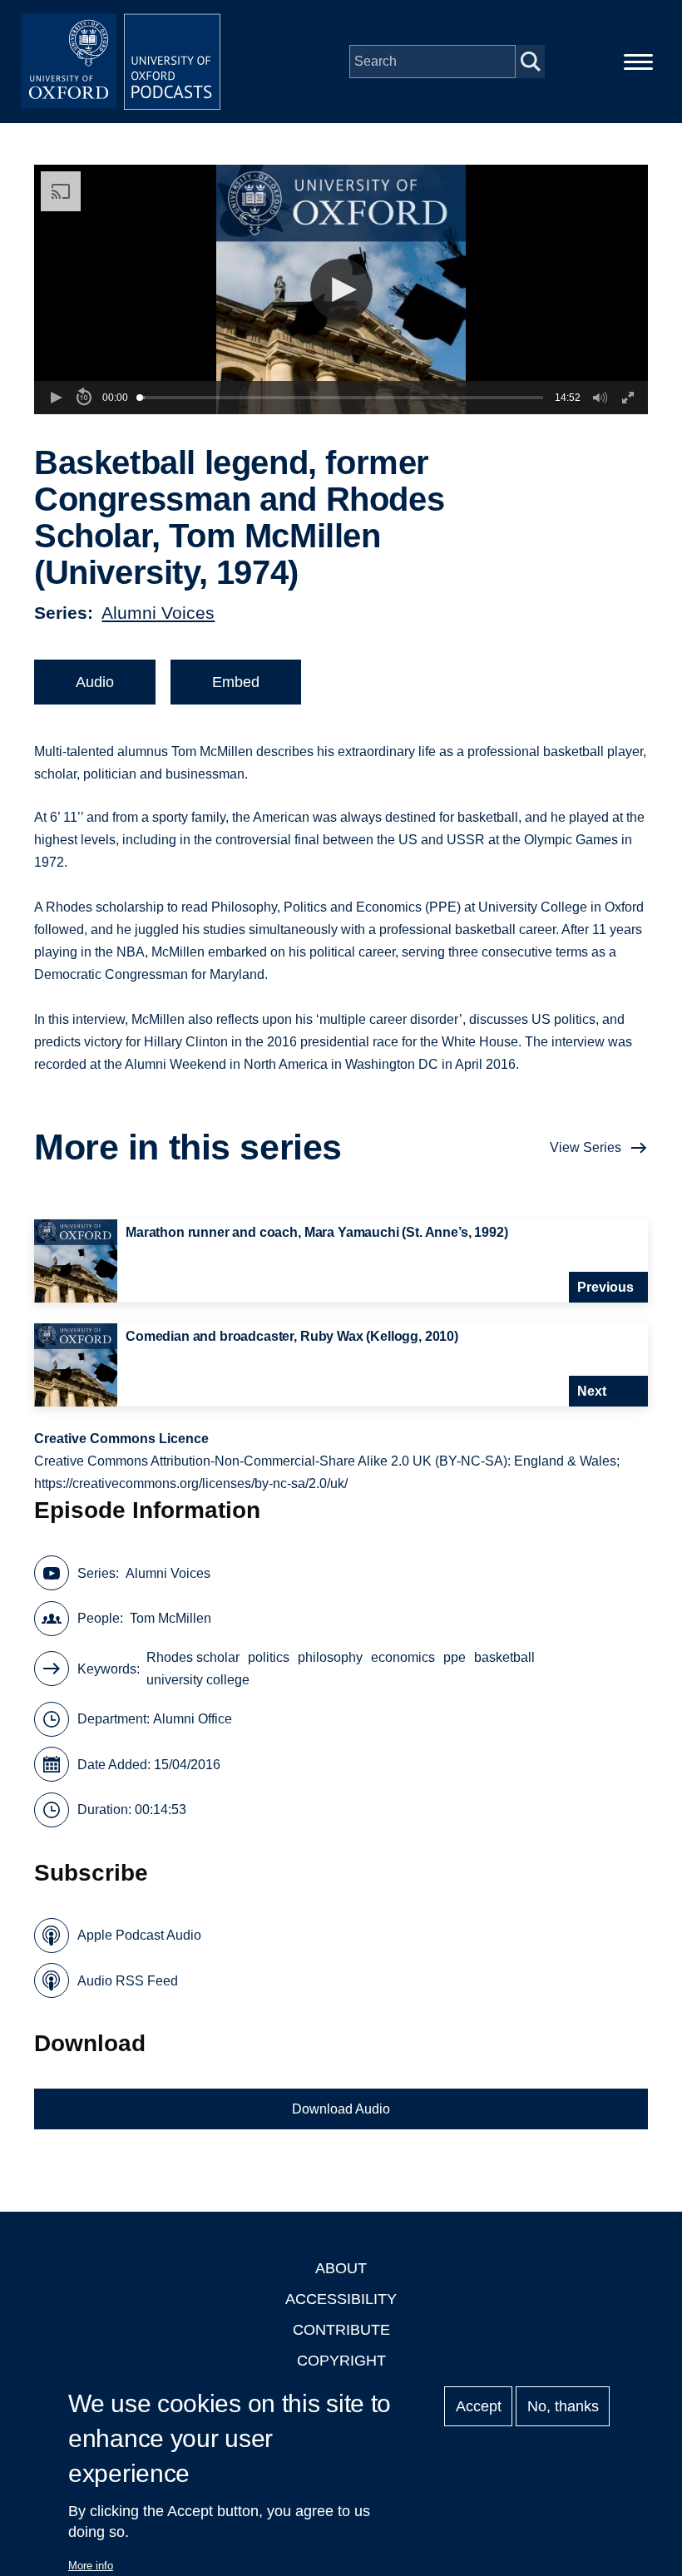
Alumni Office (193, 1719)
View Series (586, 1147)
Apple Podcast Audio (139, 1935)
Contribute (341, 2330)
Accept (479, 2406)
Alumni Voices (158, 613)
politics (269, 1657)
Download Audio (341, 2109)
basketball (504, 1657)
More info (91, 2566)
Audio (95, 682)
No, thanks (563, 2406)
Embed (236, 682)
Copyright (341, 2361)
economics (403, 1657)
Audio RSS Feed (128, 1981)
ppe (455, 1657)
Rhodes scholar (193, 1657)
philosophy (330, 1657)
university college (198, 1680)
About (341, 2268)
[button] (341, 290)
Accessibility (341, 2299)
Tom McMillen (170, 1618)
